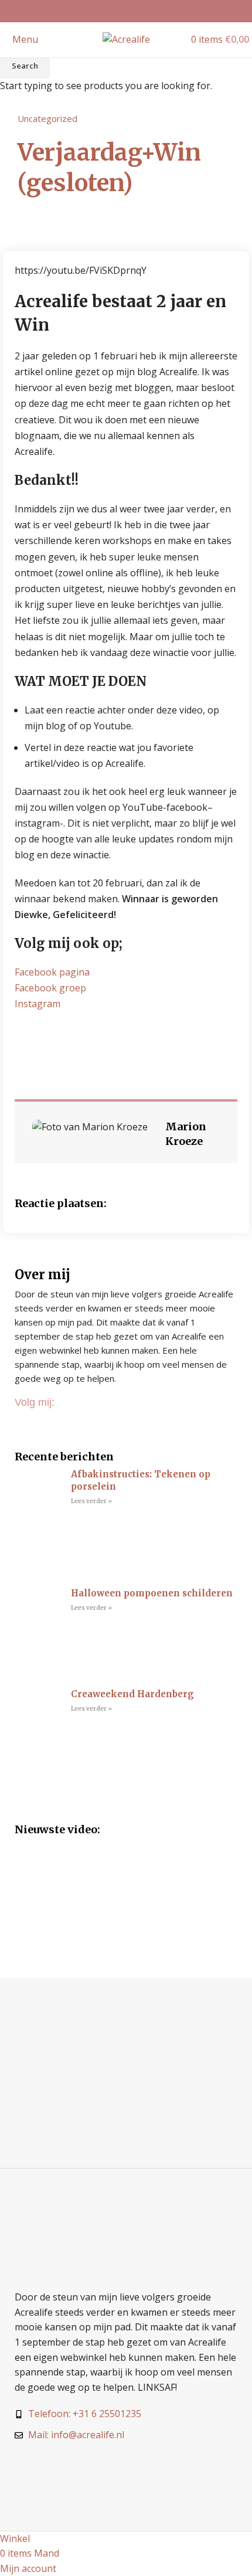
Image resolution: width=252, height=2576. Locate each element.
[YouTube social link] (141, 11)
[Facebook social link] (111, 11)
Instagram (38, 1004)
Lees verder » (91, 1501)
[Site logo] (126, 39)
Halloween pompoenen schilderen (152, 1593)
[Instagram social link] (126, 11)
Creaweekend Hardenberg (132, 1694)
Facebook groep (50, 988)
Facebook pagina (52, 972)
